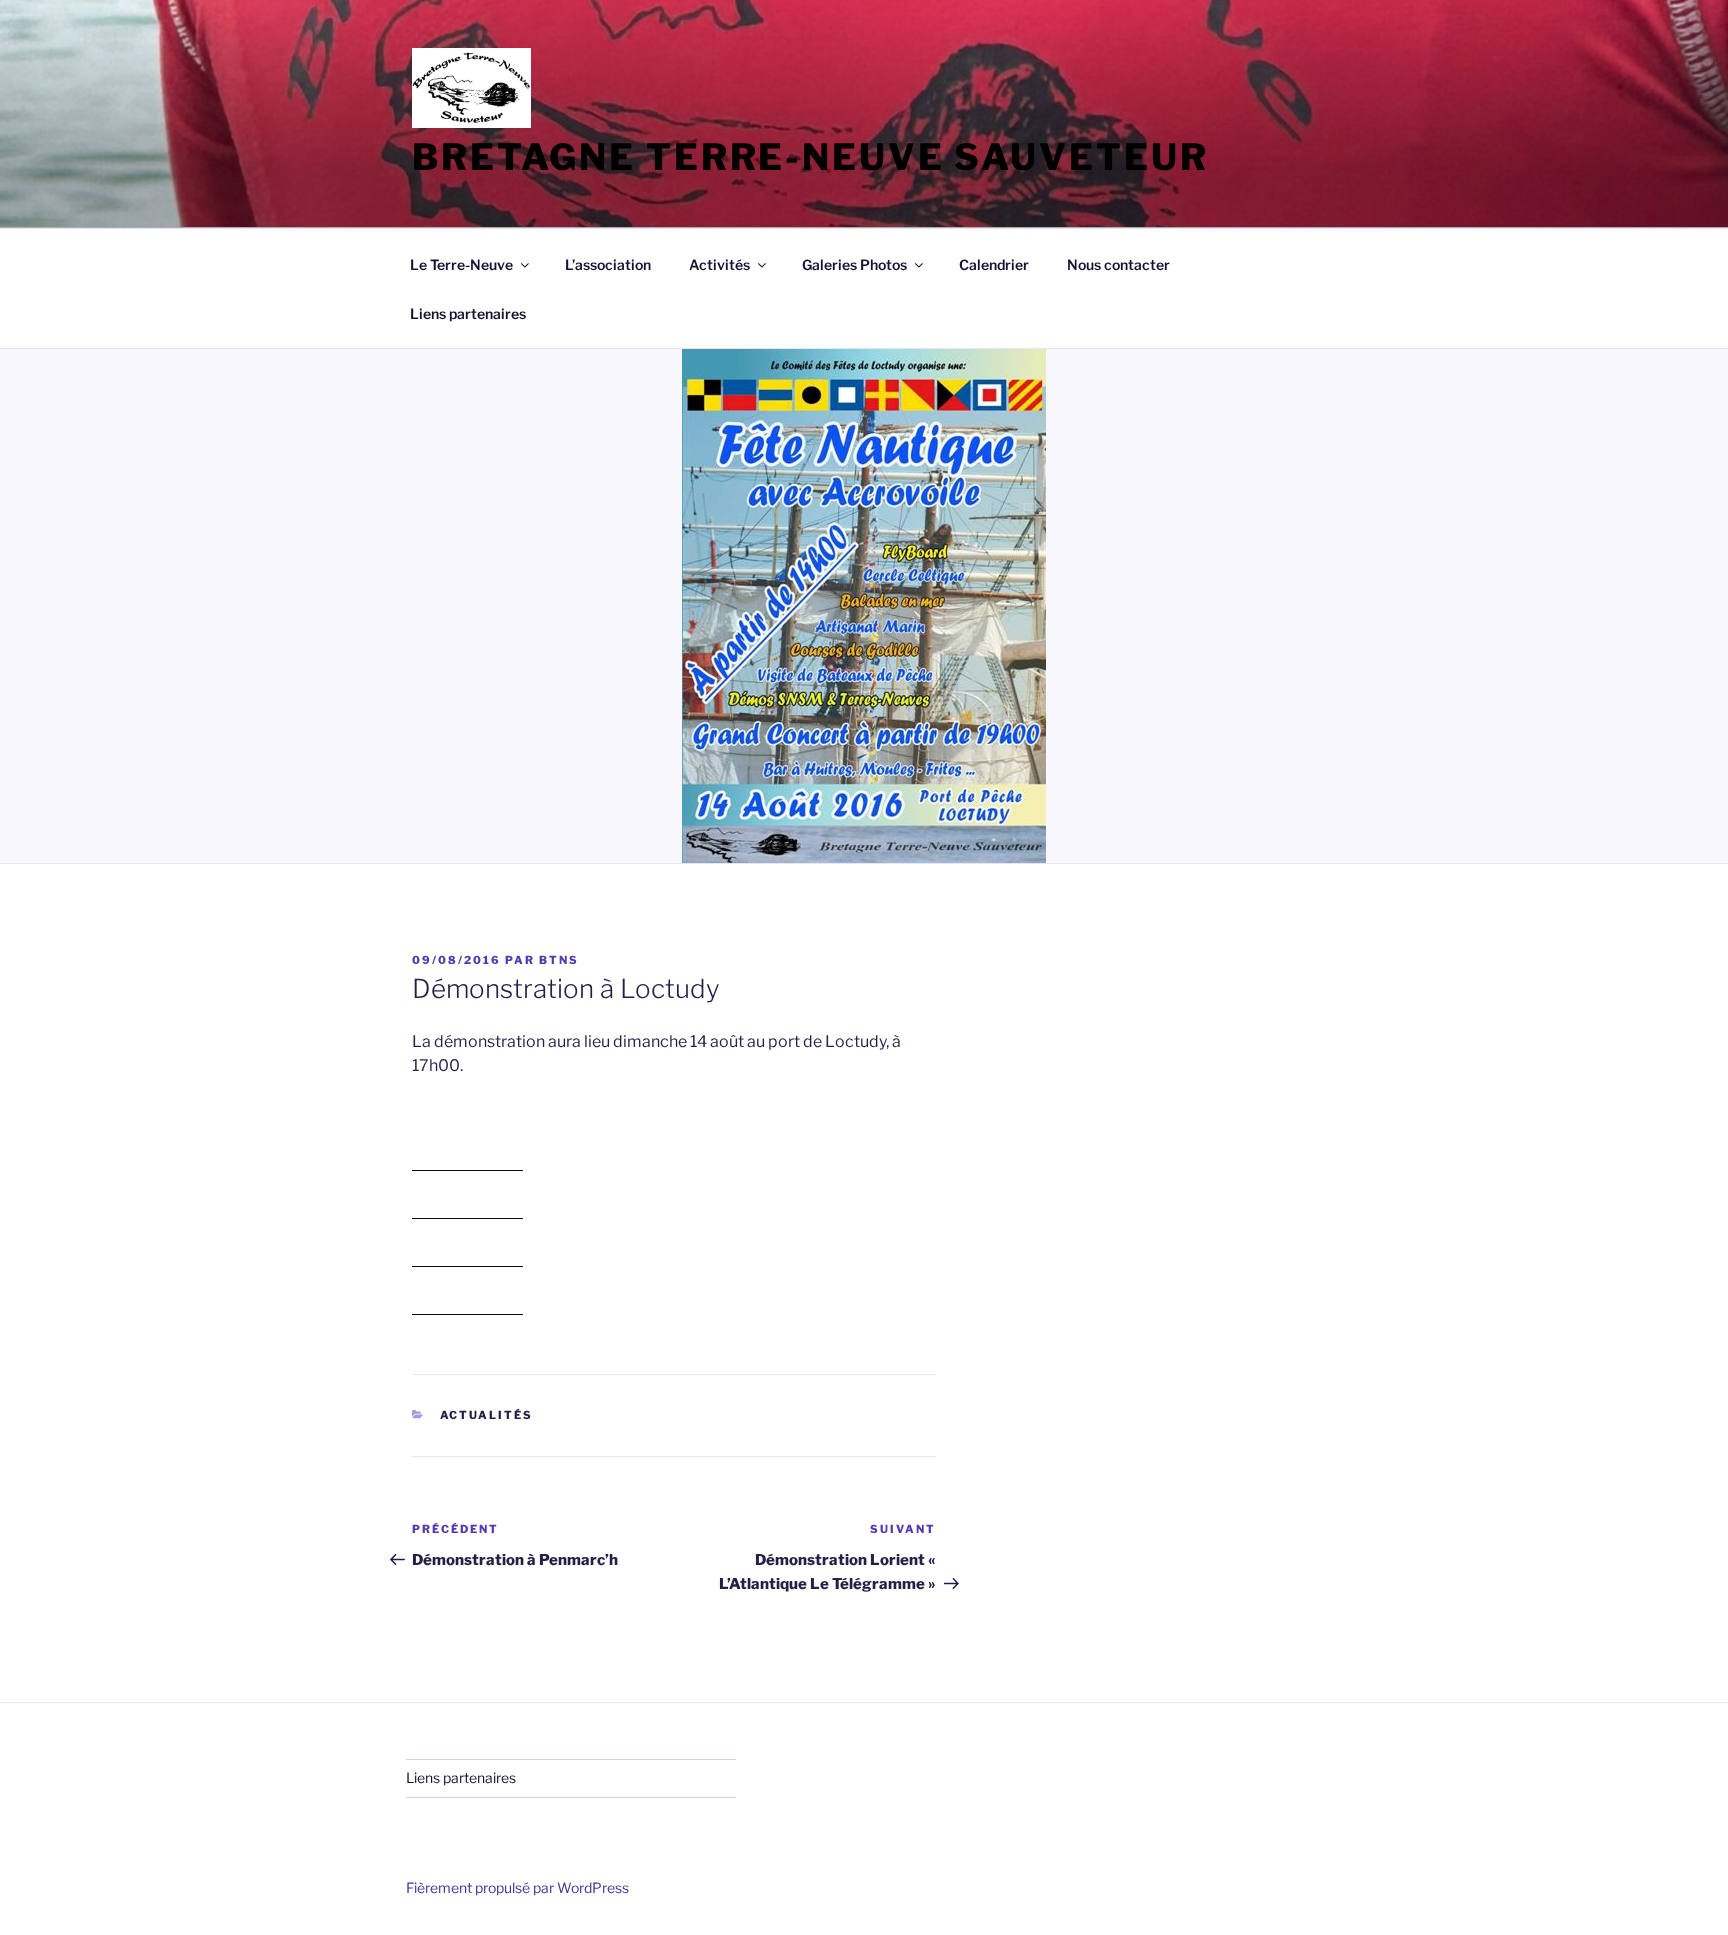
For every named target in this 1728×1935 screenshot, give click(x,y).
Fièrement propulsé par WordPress (517, 1887)
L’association (608, 264)
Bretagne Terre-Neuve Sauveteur (810, 157)
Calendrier (994, 264)
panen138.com (467, 1161)
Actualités (487, 1415)
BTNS (559, 960)
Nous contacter (1118, 264)
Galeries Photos (854, 264)
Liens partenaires (468, 313)
